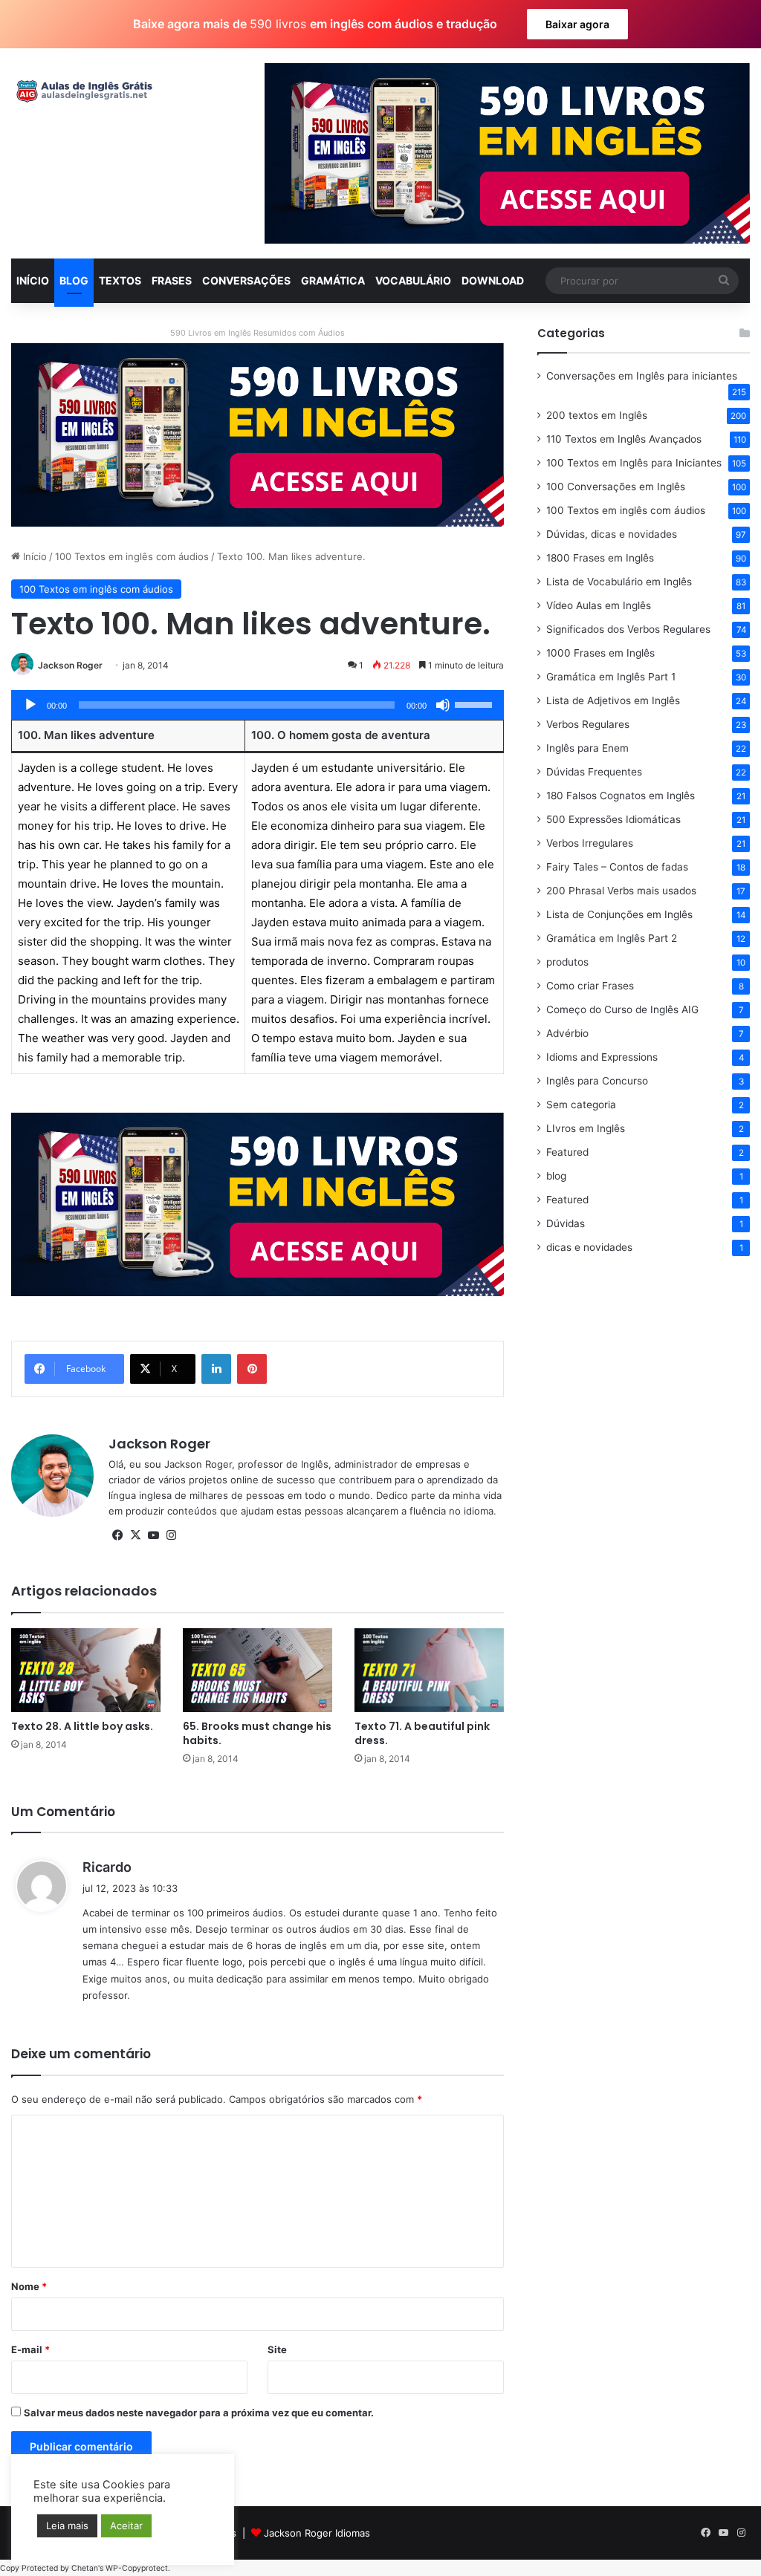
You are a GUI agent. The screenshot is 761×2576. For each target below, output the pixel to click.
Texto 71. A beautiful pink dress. (422, 1733)
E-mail (30, 2349)
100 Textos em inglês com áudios (132, 556)
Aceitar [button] (126, 2525)
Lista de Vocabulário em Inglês (619, 582)
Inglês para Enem (587, 748)
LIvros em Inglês (586, 1128)
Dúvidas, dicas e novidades (612, 534)
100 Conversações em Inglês (616, 487)
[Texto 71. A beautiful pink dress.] (429, 1670)
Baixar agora (577, 24)
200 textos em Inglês (597, 415)
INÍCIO (33, 280)
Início (33, 556)
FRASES (172, 280)
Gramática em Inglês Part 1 (611, 677)
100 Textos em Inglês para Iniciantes (634, 463)
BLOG (74, 280)
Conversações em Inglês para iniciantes (642, 376)
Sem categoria (581, 1105)
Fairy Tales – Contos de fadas (617, 867)
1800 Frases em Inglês (600, 558)
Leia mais (67, 2525)
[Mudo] (443, 705)
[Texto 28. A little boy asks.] (86, 1670)
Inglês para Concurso (597, 1081)
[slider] (476, 703)
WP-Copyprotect (137, 2568)
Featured (567, 1152)
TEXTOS (120, 280)
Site (277, 2349)
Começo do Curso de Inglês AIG (622, 1009)
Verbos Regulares (588, 724)
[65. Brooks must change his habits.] (258, 1670)
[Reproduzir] (30, 705)
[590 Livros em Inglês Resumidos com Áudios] (258, 434)
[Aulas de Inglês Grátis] (82, 91)
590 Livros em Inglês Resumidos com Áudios (258, 333)
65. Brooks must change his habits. (257, 1733)
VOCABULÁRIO (413, 280)
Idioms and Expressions (602, 1057)
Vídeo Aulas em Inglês (599, 605)
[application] (258, 705)
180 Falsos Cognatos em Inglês (621, 796)
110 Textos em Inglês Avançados (624, 439)
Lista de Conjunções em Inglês (619, 914)
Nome (29, 2286)
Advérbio (567, 1033)
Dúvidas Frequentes (594, 772)
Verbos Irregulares (590, 843)
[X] (135, 1535)
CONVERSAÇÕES (246, 280)
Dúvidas (566, 1223)
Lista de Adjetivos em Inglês (613, 700)
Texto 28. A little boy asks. (82, 1726)
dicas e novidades (589, 1247)
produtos (567, 962)
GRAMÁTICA (333, 280)
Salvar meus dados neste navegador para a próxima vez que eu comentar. (199, 2413)
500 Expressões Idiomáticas (613, 819)
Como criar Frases (590, 986)
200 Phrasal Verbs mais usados (621, 891)
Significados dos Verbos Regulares (628, 629)
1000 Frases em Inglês (600, 653)
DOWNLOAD (493, 280)
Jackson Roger (70, 665)
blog (556, 1176)
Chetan (85, 2568)
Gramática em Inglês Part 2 (612, 938)
